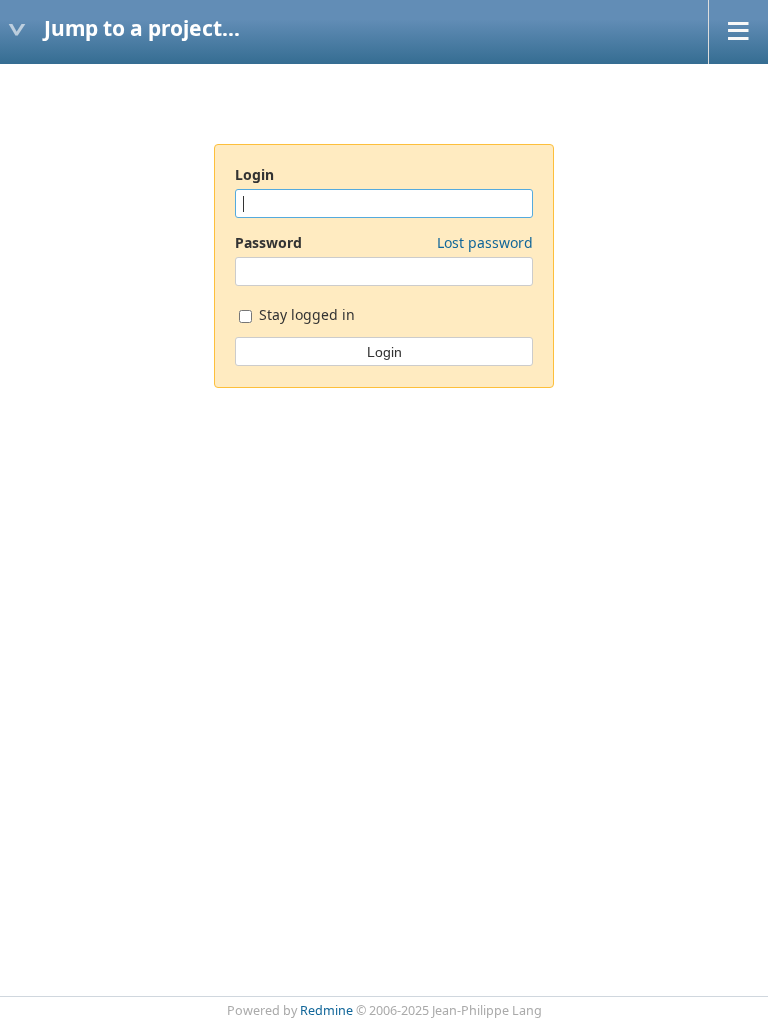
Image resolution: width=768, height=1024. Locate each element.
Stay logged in (305, 314)
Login (254, 174)
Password (384, 242)
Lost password (485, 242)
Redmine (326, 1010)
